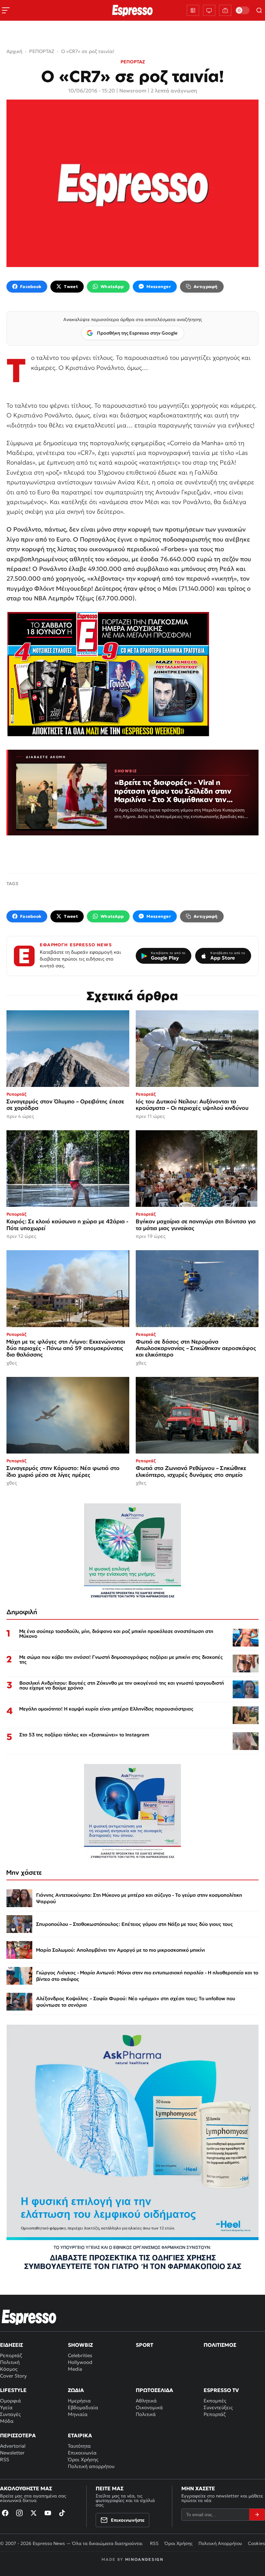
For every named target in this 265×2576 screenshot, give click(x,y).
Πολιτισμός (220, 2345)
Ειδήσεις (11, 2345)
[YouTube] (48, 2513)
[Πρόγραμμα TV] (209, 10)
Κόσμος (9, 2369)
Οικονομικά (149, 2407)
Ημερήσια (79, 2401)
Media (75, 2369)
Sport (144, 2345)
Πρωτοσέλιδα (154, 2390)
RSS (5, 2459)
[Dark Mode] (242, 10)
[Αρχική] (29, 2317)
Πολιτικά (146, 2414)
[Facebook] (5, 2513)
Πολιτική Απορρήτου (220, 2543)
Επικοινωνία (82, 2453)
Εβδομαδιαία (83, 2407)
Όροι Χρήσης (83, 2459)
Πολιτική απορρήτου (91, 2466)
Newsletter (12, 2453)
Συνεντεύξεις (218, 2407)
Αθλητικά (146, 2401)
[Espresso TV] (225, 10)
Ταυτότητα (79, 2446)
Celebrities (80, 2355)
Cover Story (13, 2376)
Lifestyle (13, 2390)
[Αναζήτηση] (259, 10)
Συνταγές (10, 2414)
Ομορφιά (11, 2401)
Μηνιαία (78, 2414)
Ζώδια (76, 2390)
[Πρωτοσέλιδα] (193, 10)
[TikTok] (62, 2513)
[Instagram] (19, 2513)
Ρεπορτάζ (11, 2355)
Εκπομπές (215, 2401)
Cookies (256, 2543)
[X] (34, 2513)
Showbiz (80, 2345)
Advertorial (13, 2446)
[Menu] (6, 10)
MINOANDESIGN (144, 2559)
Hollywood (80, 2362)
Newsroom (133, 91)
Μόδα (7, 2421)
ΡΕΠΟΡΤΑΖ (133, 62)
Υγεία (6, 2407)
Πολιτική (10, 2362)
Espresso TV (221, 2390)
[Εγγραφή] (257, 2515)
